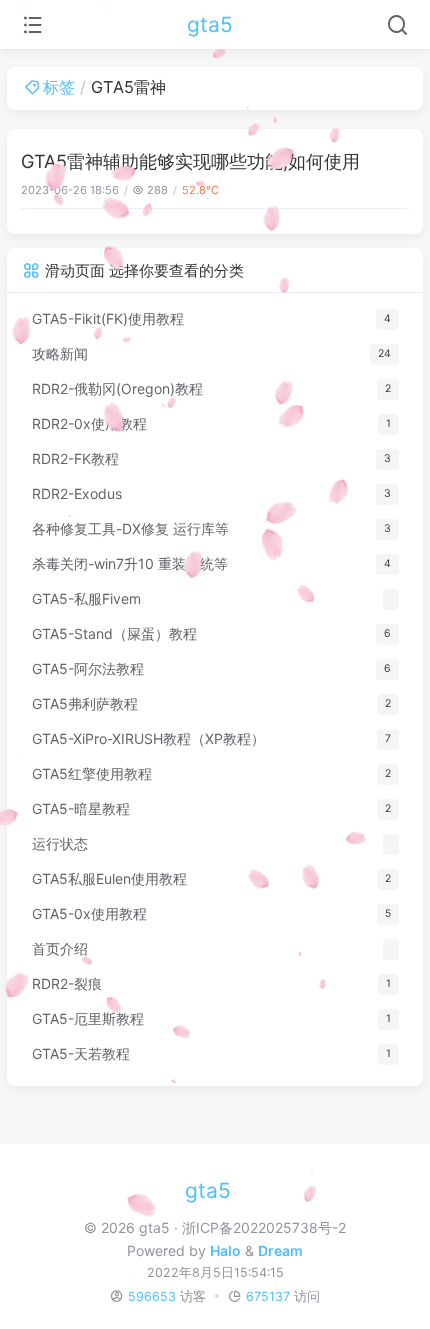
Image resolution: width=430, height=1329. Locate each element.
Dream (280, 1250)
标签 (59, 87)
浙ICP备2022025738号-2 (264, 1227)
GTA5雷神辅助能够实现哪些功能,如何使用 (190, 161)
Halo (225, 1250)
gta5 (210, 24)
